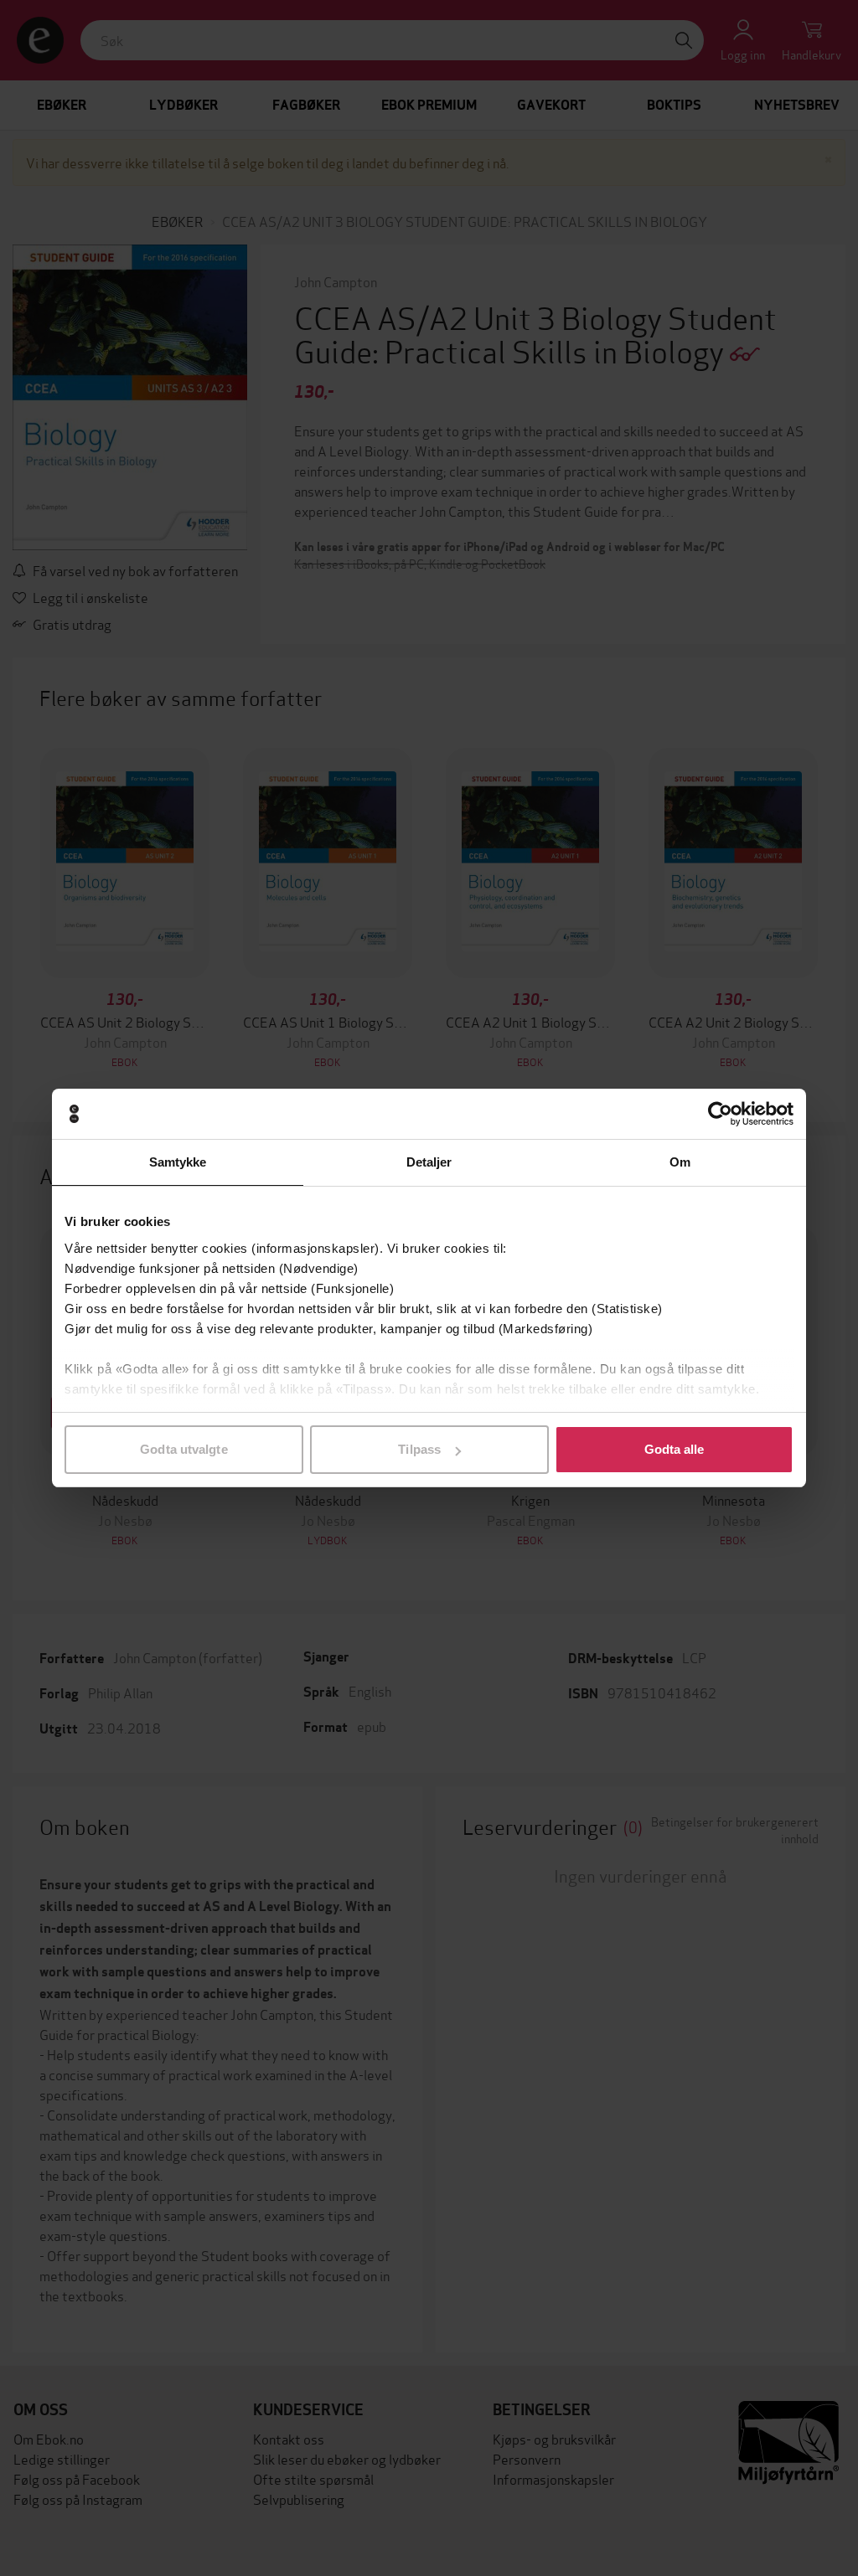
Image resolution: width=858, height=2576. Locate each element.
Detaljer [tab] (429, 1162)
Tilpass (419, 1449)
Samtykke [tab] (178, 1162)
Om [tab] (680, 1162)
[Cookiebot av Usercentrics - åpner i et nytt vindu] (720, 1114)
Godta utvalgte (183, 1449)
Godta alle (675, 1449)
